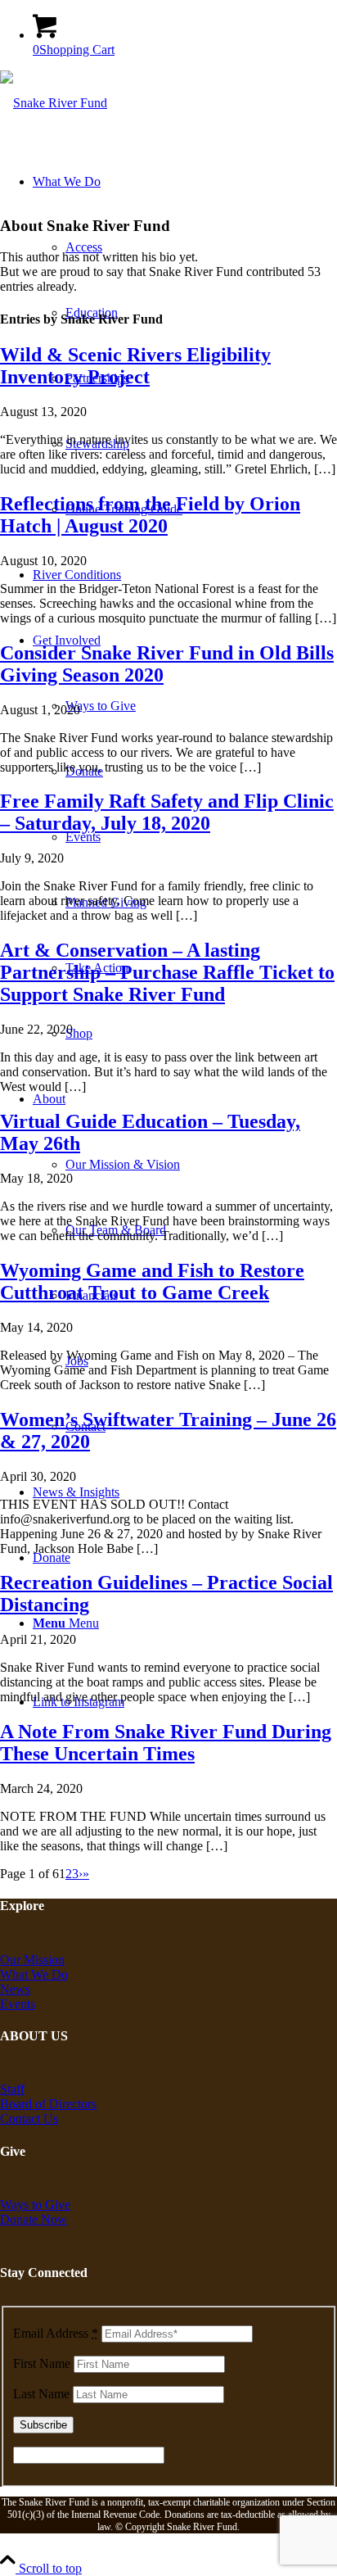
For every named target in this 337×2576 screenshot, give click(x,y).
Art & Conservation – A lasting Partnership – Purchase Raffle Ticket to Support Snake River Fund (167, 972)
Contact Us (29, 2119)
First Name (42, 2363)
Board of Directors (48, 2104)
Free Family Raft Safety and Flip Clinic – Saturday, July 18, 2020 (167, 812)
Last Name (41, 2394)
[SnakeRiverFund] (54, 103)
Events (18, 2004)
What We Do (34, 1974)
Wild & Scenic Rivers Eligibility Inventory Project (135, 366)
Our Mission (32, 1960)
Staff (12, 2089)
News (15, 1989)
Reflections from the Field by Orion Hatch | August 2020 (150, 515)
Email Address (56, 2333)
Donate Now (34, 2219)
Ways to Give (35, 2205)
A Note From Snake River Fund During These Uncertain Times (166, 1743)
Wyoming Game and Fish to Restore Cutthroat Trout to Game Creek (152, 1281)
